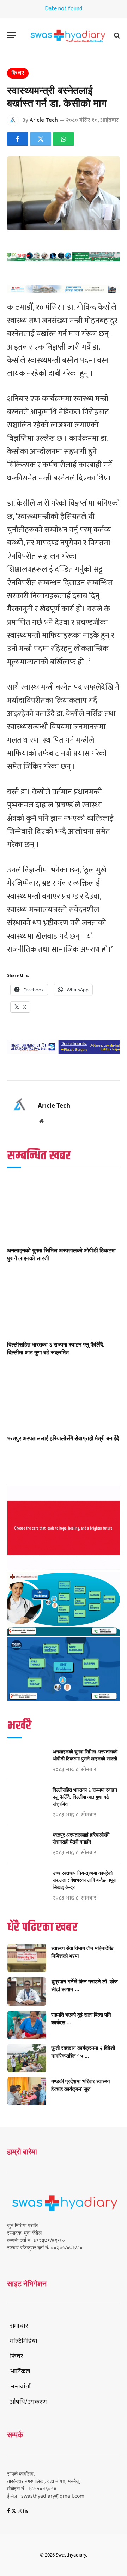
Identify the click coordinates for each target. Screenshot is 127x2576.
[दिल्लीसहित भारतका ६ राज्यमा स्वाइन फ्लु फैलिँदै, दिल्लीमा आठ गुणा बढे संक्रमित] (64, 1303)
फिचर (18, 73)
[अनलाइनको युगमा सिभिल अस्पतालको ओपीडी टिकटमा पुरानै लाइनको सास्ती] (64, 1209)
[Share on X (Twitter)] (41, 139)
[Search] (116, 35)
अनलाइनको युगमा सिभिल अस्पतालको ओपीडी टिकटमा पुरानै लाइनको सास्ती (61, 1254)
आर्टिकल (20, 2372)
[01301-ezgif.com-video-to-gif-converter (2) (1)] (64, 1568)
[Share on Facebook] (18, 139)
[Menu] (12, 35)
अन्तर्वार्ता (20, 2387)
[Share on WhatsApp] (64, 139)
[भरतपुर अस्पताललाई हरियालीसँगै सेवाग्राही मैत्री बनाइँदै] (64, 1397)
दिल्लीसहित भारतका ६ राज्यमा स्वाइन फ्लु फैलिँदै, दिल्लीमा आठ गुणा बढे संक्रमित (56, 1348)
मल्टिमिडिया (24, 2341)
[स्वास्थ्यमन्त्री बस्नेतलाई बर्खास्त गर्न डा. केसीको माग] (64, 193)
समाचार (19, 2326)
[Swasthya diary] (67, 35)
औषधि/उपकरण (28, 2402)
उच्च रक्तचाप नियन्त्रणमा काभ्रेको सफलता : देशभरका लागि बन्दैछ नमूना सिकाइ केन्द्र (84, 1880)
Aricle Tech (44, 120)
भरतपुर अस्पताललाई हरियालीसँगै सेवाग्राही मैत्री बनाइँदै (63, 1438)
